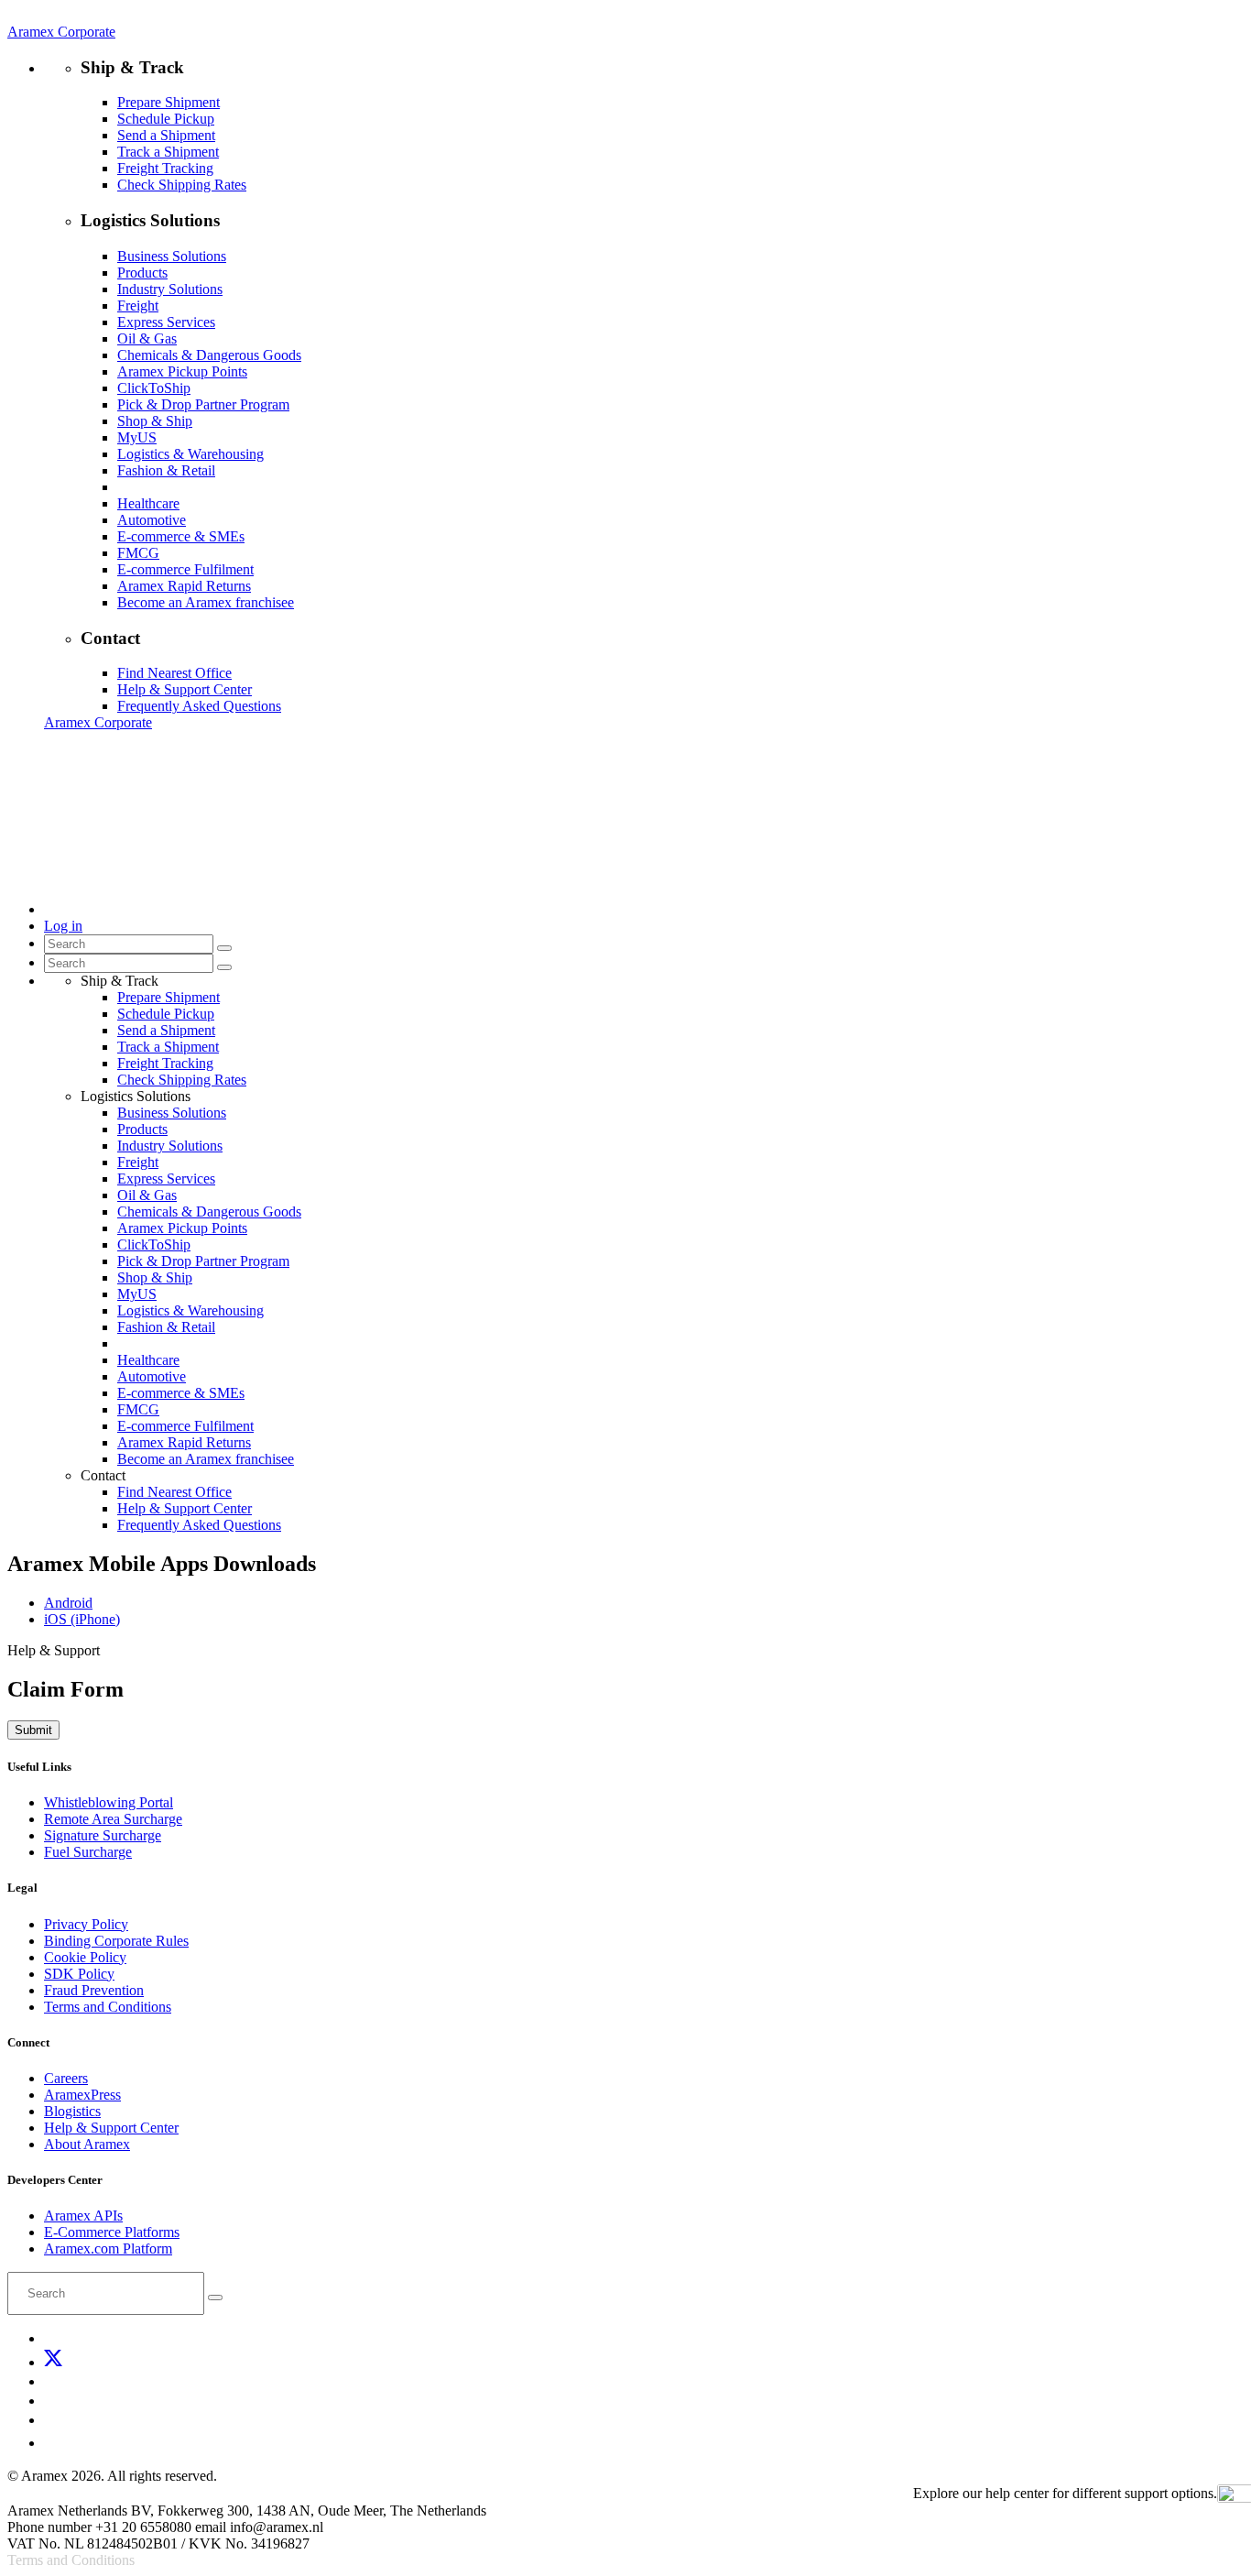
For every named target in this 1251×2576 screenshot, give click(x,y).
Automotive (152, 520)
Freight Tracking (165, 168)
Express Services (166, 322)
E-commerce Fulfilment (185, 569)
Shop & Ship (155, 421)
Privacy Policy (86, 1924)
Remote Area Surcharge (113, 1819)
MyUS (137, 437)
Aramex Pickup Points (182, 371)
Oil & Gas (147, 338)
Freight (138, 306)
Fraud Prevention (94, 1990)
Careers (66, 2078)
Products (142, 273)
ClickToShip (154, 388)
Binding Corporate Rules (116, 1941)
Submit (33, 1730)
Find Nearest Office (174, 673)
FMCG (138, 553)
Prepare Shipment (169, 102)
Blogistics (72, 2111)
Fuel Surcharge (88, 1852)
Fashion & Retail (166, 470)
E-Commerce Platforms (112, 2232)
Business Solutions (172, 256)
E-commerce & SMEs (181, 536)
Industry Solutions (170, 289)
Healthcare (148, 503)
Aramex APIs (83, 2216)
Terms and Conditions (108, 2007)
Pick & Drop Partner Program (203, 404)
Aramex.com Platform (108, 2249)
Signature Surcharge (103, 1835)
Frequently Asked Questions (199, 706)
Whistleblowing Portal (109, 1802)
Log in (63, 926)
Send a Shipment (166, 135)
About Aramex (87, 2144)
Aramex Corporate (61, 32)
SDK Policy (79, 1974)
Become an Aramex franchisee (206, 602)
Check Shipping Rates (182, 185)
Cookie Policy (85, 1957)
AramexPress (82, 2095)
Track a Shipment (168, 152)
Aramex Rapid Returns (184, 586)
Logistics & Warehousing (190, 454)
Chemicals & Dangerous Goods (209, 355)
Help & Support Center (185, 689)
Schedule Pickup (166, 119)
